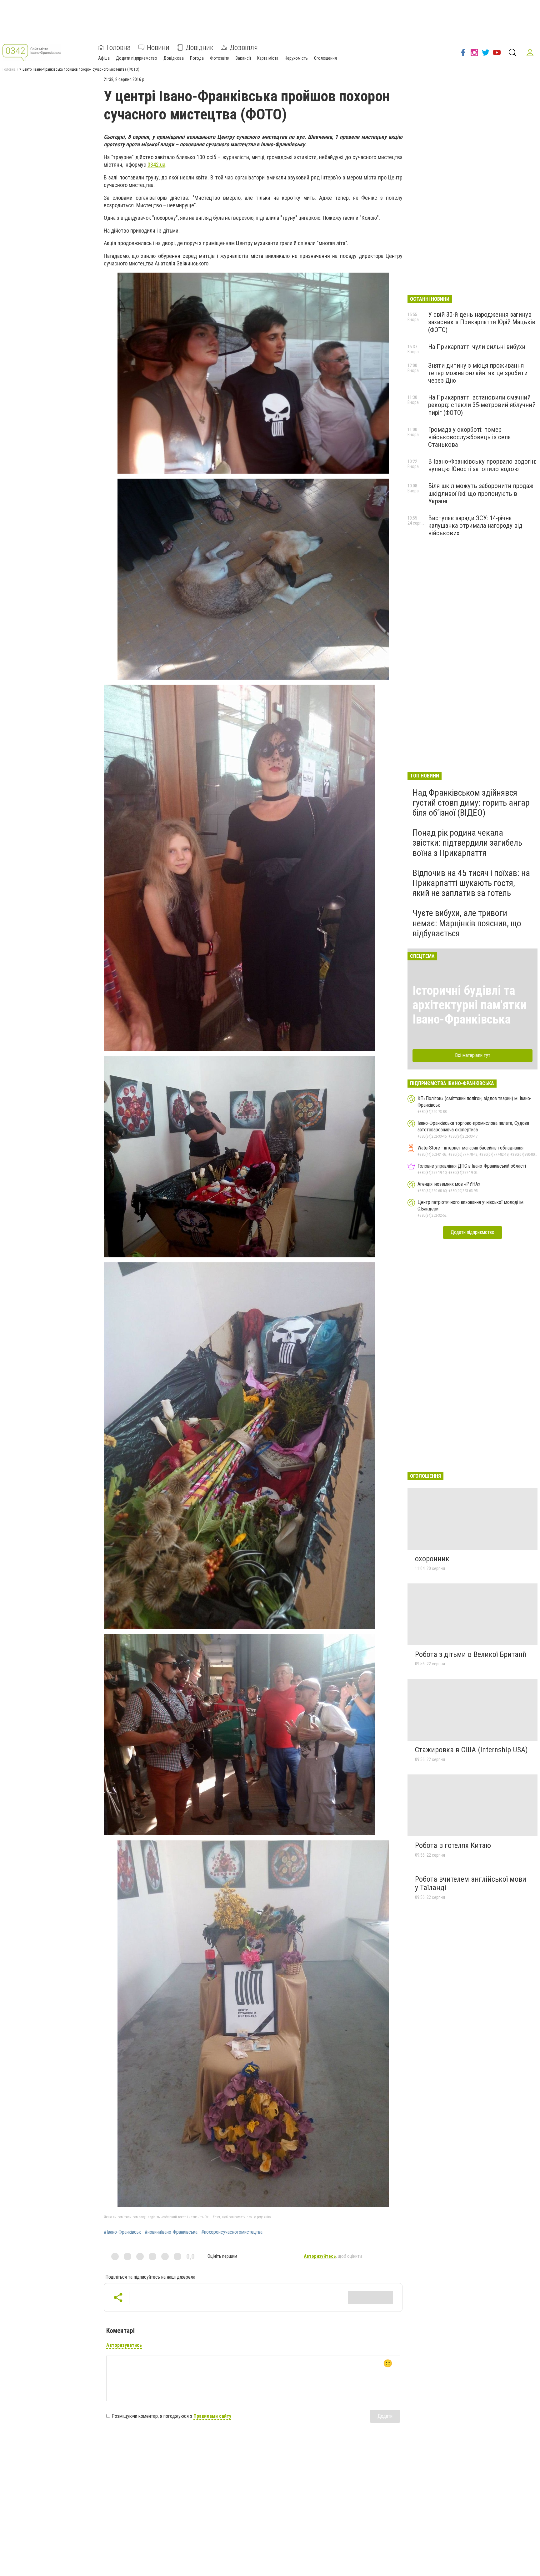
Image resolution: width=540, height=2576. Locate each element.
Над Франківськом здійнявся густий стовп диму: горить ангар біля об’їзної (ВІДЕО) (471, 803)
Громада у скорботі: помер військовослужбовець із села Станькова (469, 437)
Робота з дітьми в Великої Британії (470, 1654)
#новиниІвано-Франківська (171, 2232)
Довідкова (174, 58)
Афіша (104, 58)
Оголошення (325, 58)
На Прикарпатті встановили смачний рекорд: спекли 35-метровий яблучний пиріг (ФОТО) (482, 405)
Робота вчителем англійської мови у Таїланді (471, 1884)
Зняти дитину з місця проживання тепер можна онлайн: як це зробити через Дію (478, 373)
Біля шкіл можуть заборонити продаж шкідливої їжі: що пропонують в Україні (481, 493)
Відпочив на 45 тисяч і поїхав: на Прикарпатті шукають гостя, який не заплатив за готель (471, 883)
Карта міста (268, 58)
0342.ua (156, 165)
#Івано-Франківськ (122, 2232)
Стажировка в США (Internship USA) (471, 1750)
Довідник (200, 48)
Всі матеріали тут (473, 1055)
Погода (197, 58)
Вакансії (243, 58)
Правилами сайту (212, 2416)
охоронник (432, 1559)
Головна (119, 48)
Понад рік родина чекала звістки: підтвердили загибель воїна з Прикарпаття (467, 843)
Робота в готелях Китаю (453, 1845)
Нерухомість (296, 58)
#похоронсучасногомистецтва (232, 2232)
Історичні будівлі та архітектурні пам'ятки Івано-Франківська (470, 1005)
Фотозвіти (220, 58)
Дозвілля (244, 48)
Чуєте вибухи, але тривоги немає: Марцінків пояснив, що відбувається (467, 923)
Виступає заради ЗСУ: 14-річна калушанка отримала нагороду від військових (475, 526)
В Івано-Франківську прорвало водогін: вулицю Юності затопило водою (482, 465)
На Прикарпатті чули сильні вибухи (477, 347)
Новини (158, 48)
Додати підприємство (137, 58)
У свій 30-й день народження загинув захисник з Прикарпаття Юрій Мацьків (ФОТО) (482, 322)
